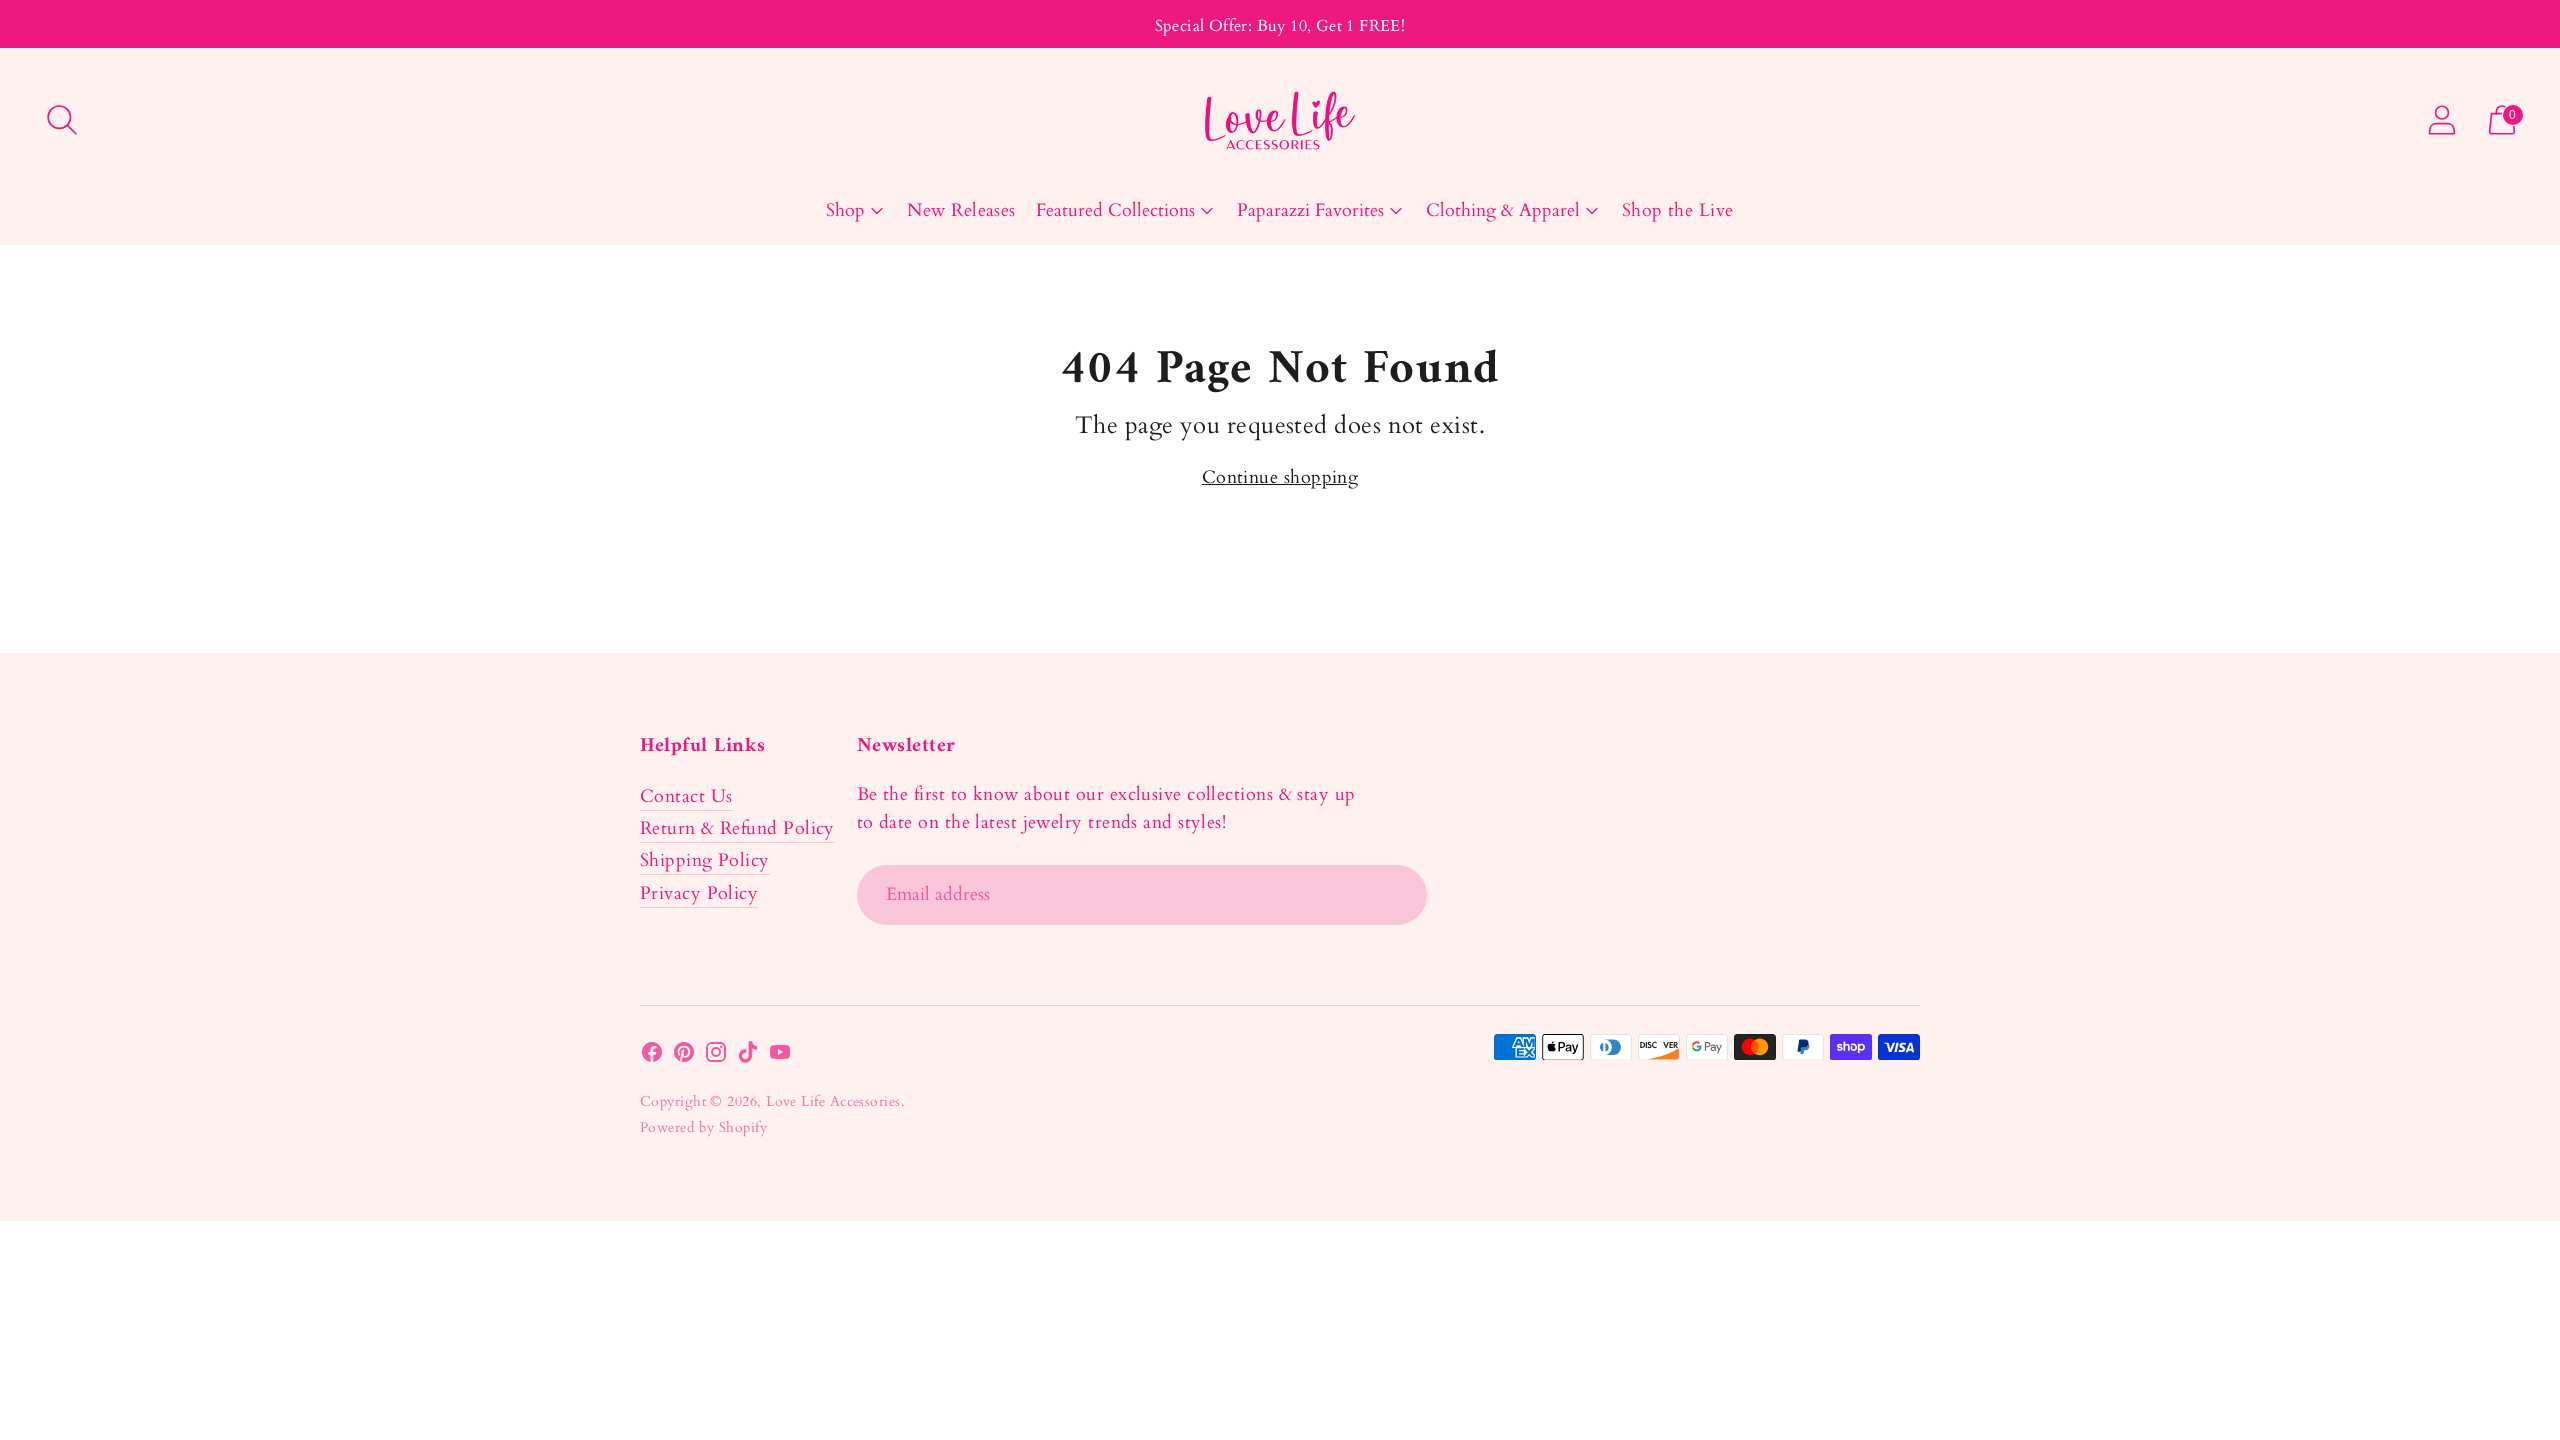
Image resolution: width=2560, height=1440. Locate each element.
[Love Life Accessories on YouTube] (780, 1056)
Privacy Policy (699, 893)
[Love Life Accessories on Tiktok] (748, 1056)
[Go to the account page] (2442, 120)
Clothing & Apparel (1503, 210)
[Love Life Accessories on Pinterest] (684, 1056)
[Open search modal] (62, 120)
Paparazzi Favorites (1310, 210)
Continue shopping (1280, 477)
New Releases (961, 210)
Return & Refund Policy (737, 828)
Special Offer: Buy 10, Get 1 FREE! (1280, 26)
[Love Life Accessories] (1280, 120)
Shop (845, 210)
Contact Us (686, 796)
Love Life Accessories (833, 1101)
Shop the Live (1678, 210)
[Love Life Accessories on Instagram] (716, 1056)
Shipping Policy (705, 860)
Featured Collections (1115, 210)
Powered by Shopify (703, 1127)
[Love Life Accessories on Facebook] (652, 1056)
